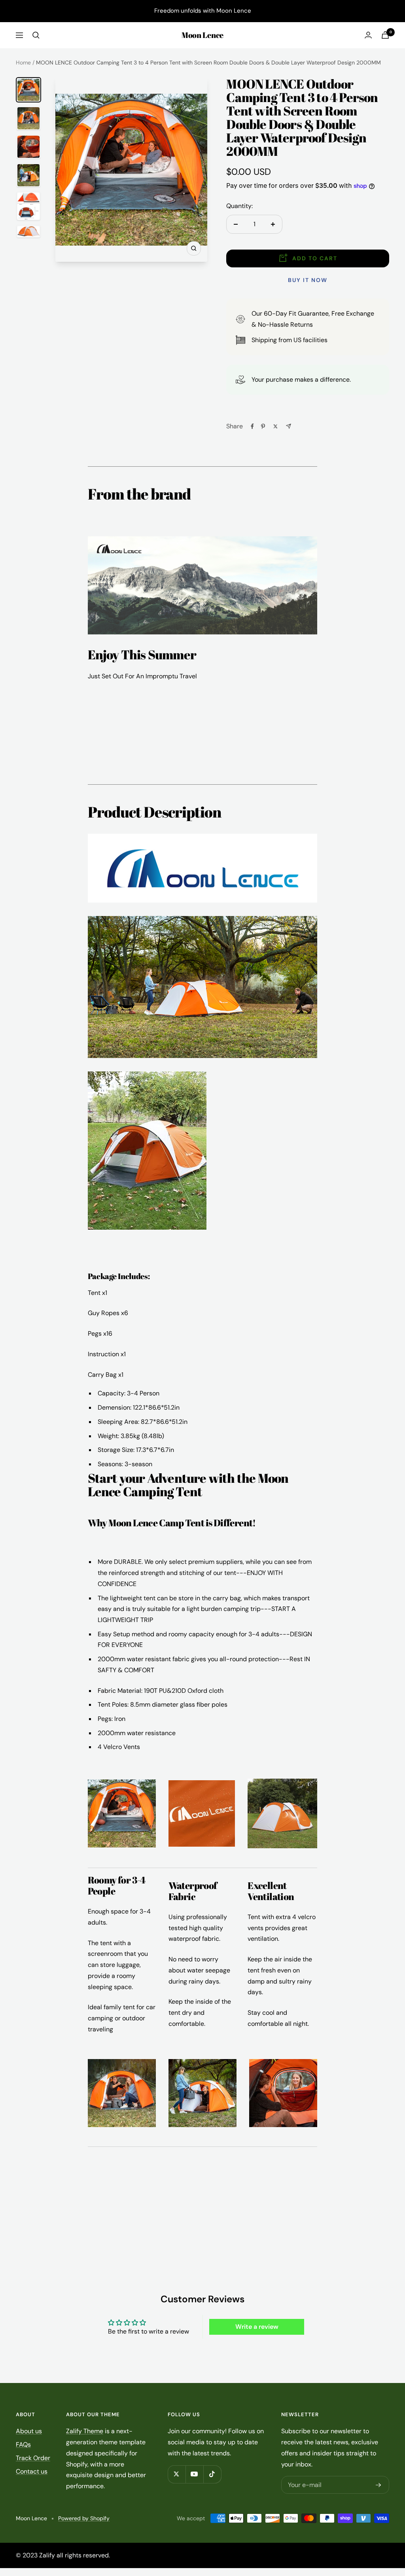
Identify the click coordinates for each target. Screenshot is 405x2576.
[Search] (36, 35)
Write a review (257, 2327)
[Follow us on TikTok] (212, 2474)
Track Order (33, 2458)
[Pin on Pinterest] (263, 426)
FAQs (23, 2444)
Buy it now (308, 280)
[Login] (368, 35)
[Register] (379, 2485)
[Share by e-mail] (289, 426)
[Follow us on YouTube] (194, 2474)
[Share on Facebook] (252, 426)
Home (23, 62)
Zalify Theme (85, 2431)
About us (29, 2431)
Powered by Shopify (84, 2518)
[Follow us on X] (177, 2474)
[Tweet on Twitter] (275, 426)
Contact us (32, 2471)
